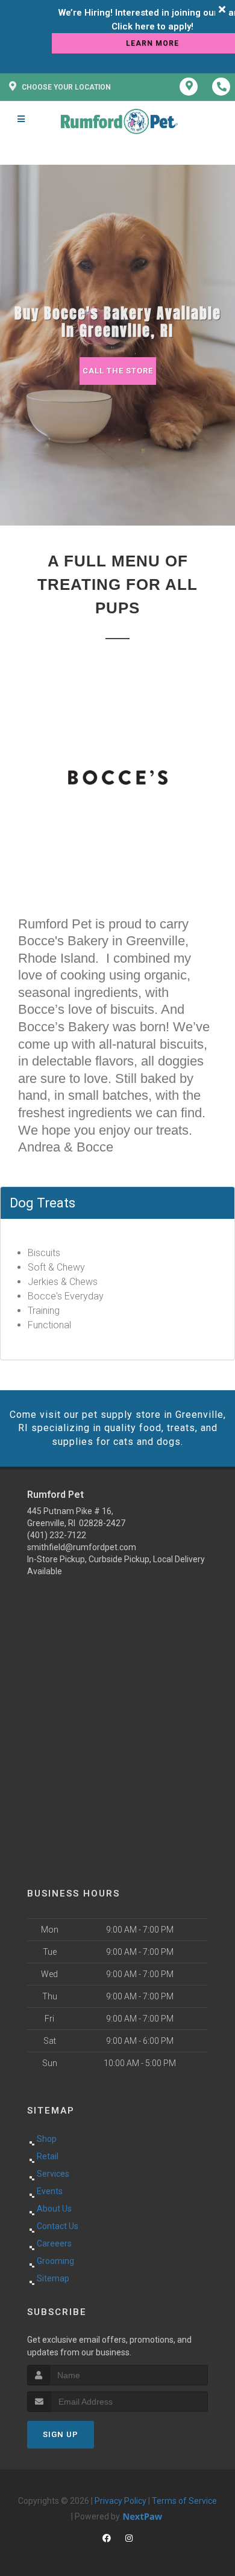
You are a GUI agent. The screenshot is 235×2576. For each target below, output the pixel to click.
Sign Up (61, 2434)
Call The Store (118, 371)
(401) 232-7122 (57, 1535)
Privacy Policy (121, 2501)
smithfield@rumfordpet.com (82, 1547)
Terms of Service (184, 2501)
